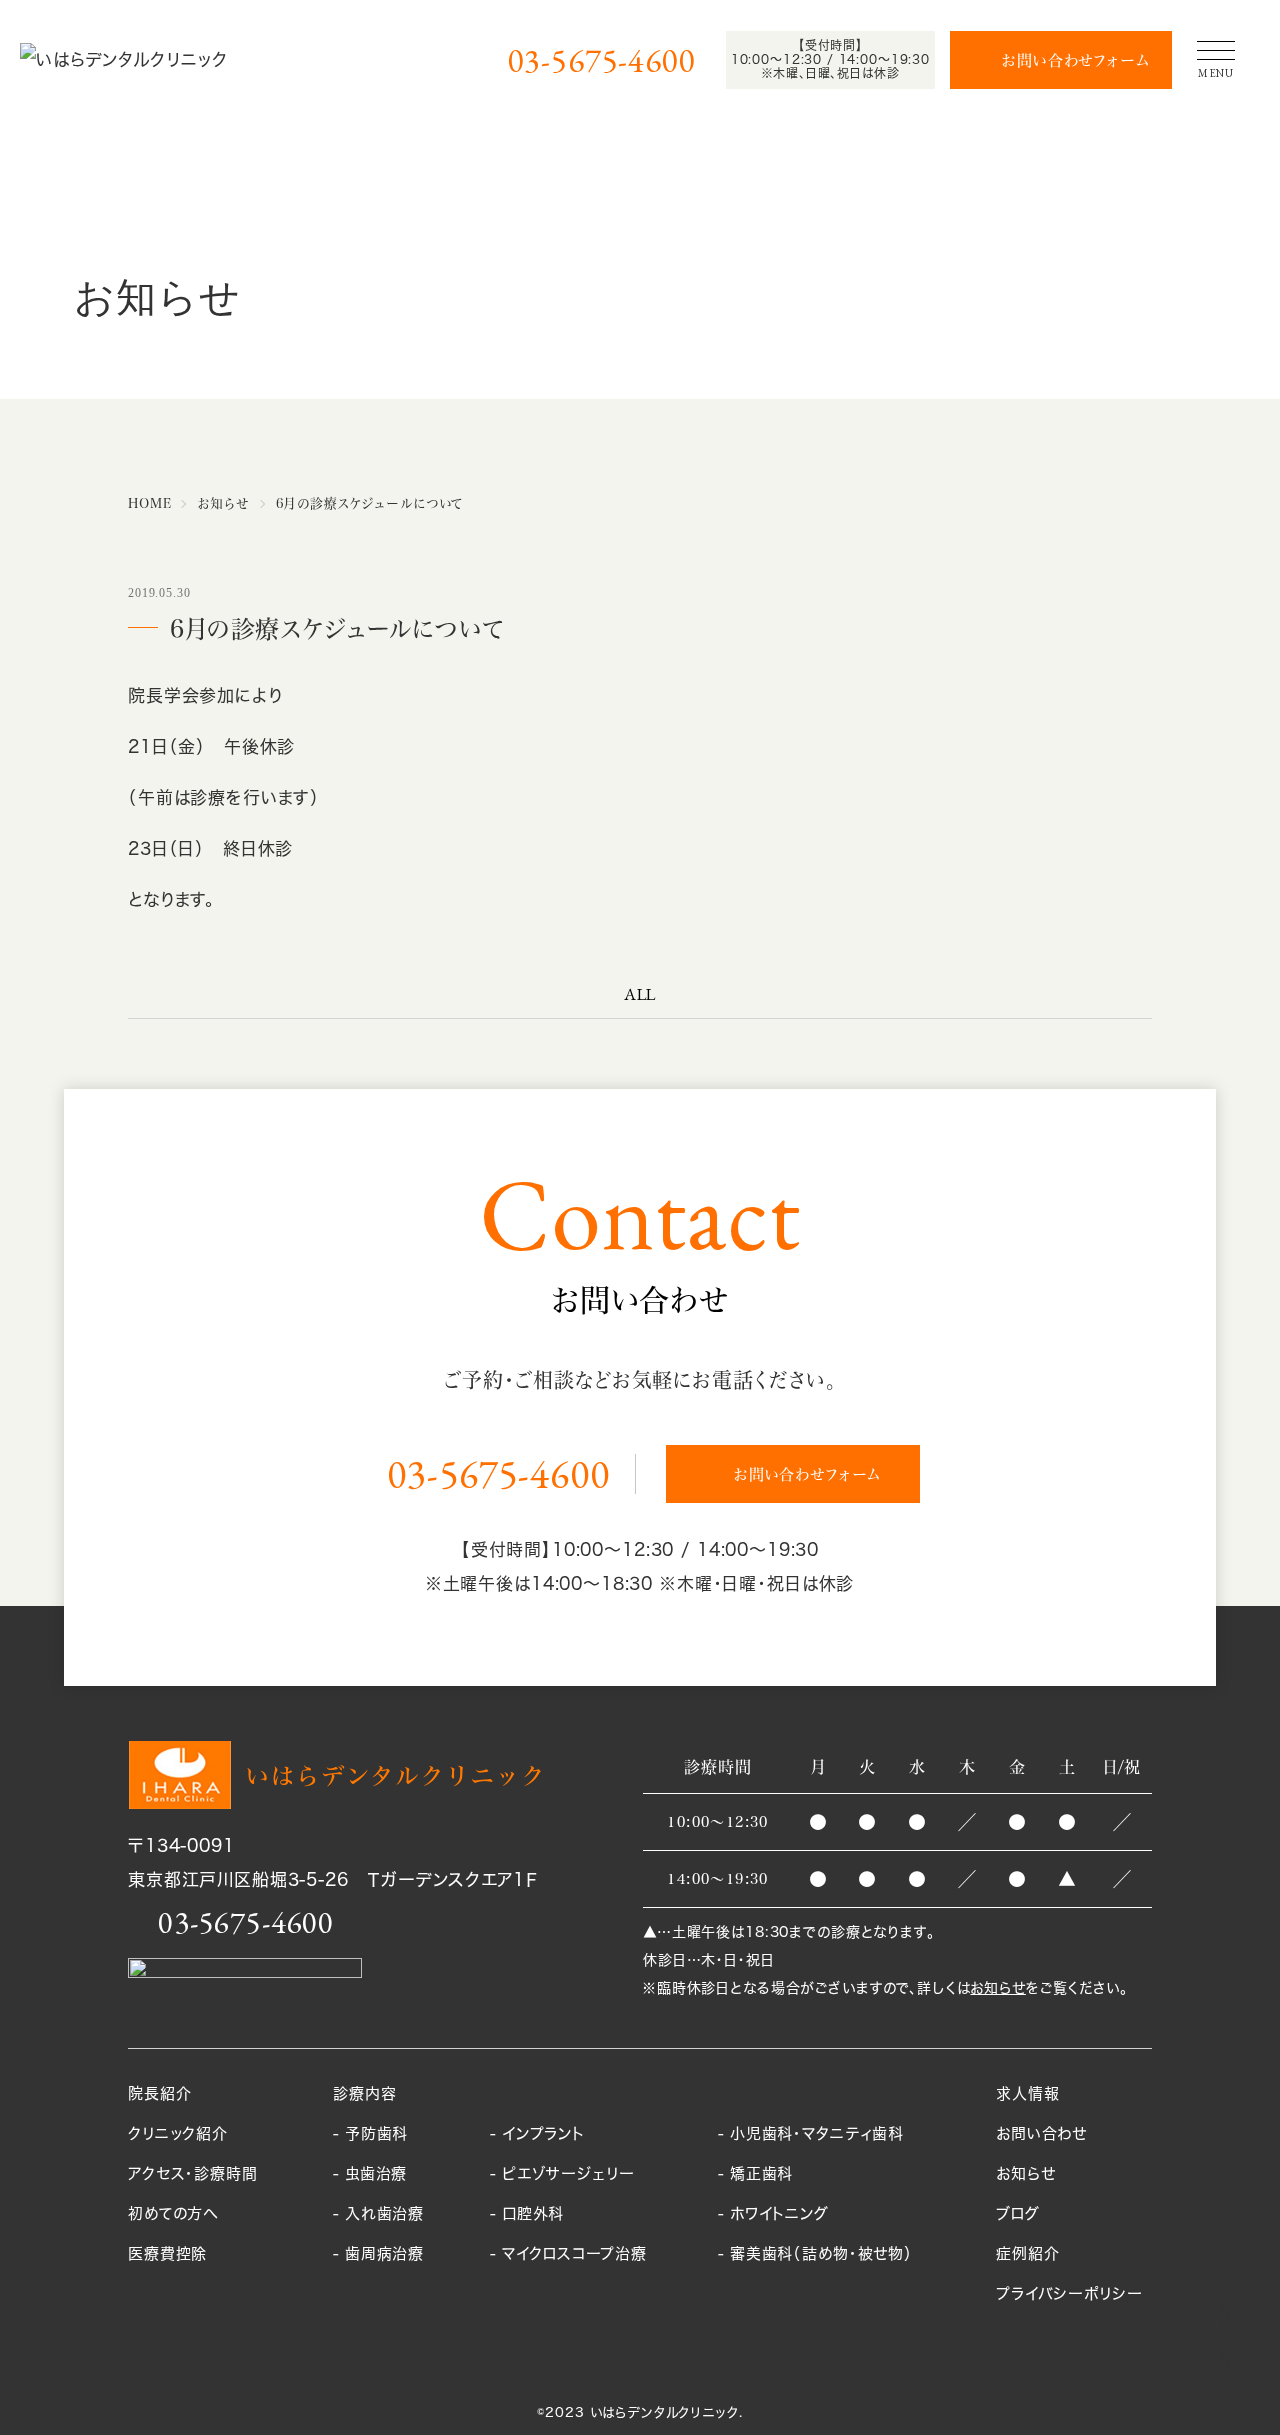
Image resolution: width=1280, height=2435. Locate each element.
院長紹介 (159, 2093)
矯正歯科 (761, 2173)
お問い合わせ (1041, 2133)
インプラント (543, 2133)
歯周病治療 (384, 2253)
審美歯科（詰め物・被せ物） (821, 2253)
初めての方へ (173, 2213)
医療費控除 (167, 2253)
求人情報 (1027, 2093)
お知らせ (997, 1987)
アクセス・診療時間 (193, 2173)
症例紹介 (1027, 2253)
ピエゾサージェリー (568, 2173)
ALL (640, 994)
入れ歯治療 (384, 2213)
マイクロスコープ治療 (574, 2253)
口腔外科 (533, 2213)
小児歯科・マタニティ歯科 (817, 2133)
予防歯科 (376, 2133)
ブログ (1018, 2213)
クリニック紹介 (178, 2133)
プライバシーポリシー (1069, 2293)
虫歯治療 (376, 2173)
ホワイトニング (779, 2213)
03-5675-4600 (602, 60)
